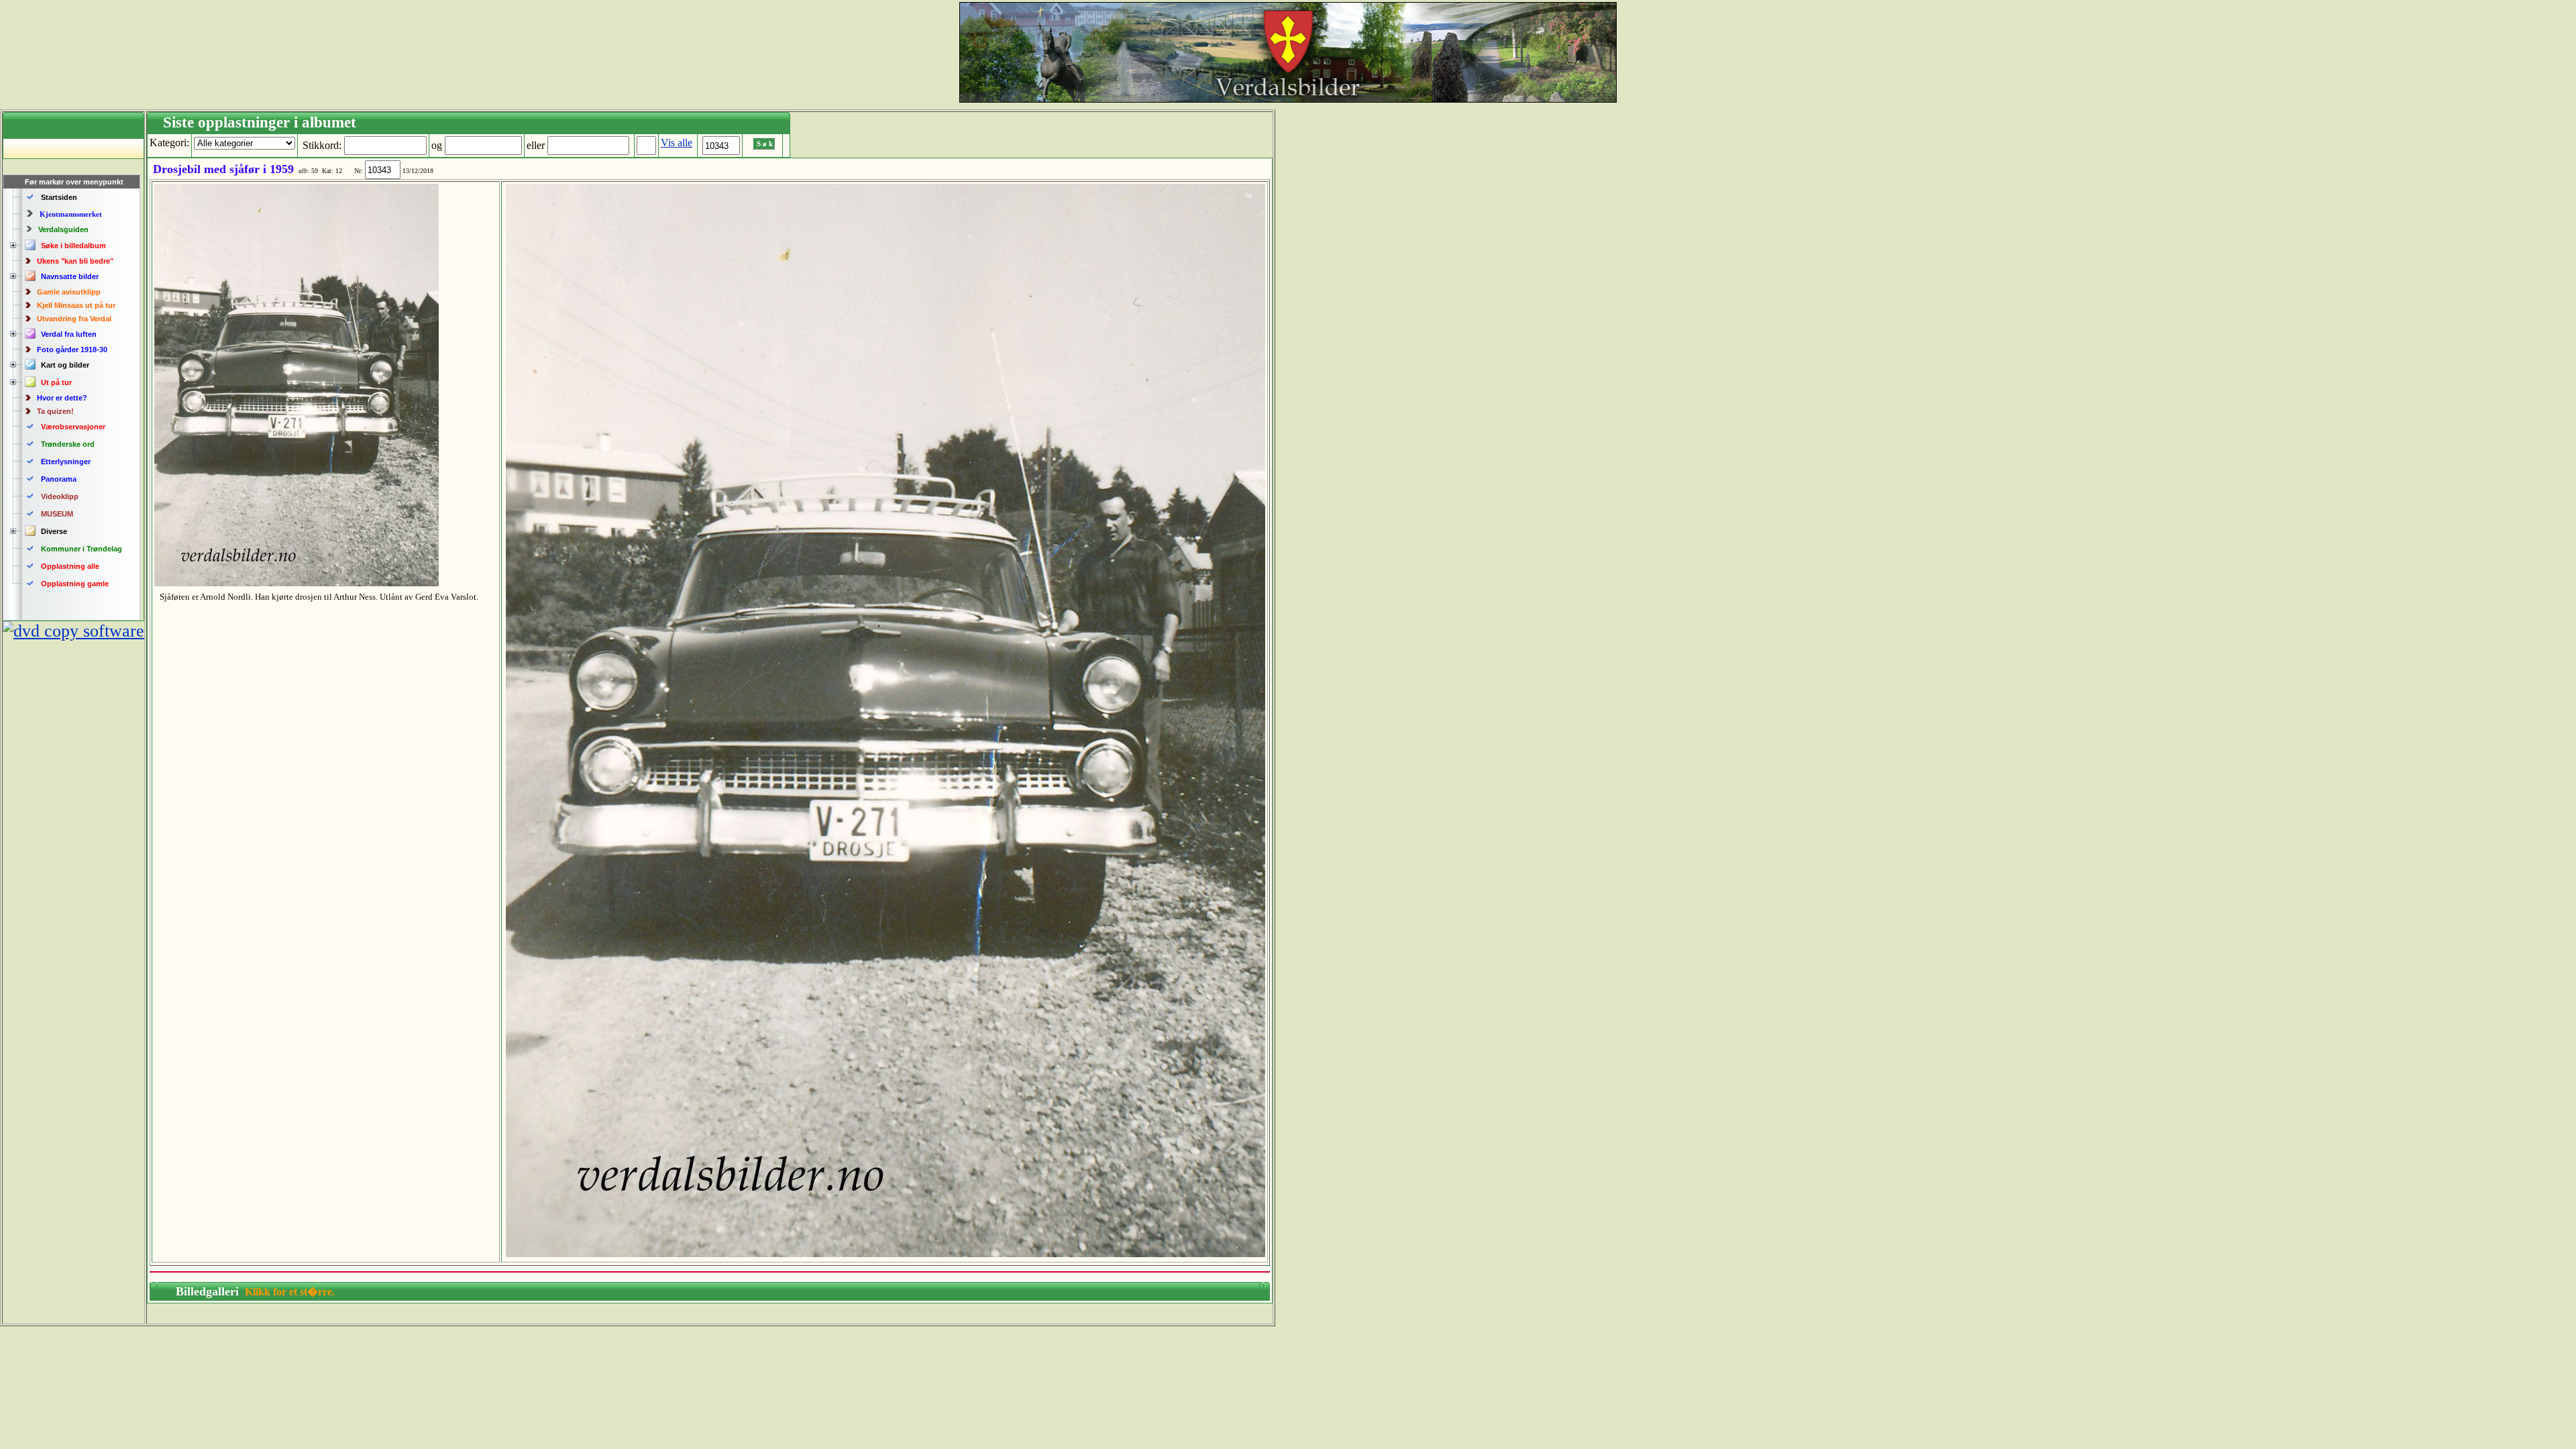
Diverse (54, 531)
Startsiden (59, 197)
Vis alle (677, 143)
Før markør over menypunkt (74, 182)
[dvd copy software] (73, 631)
